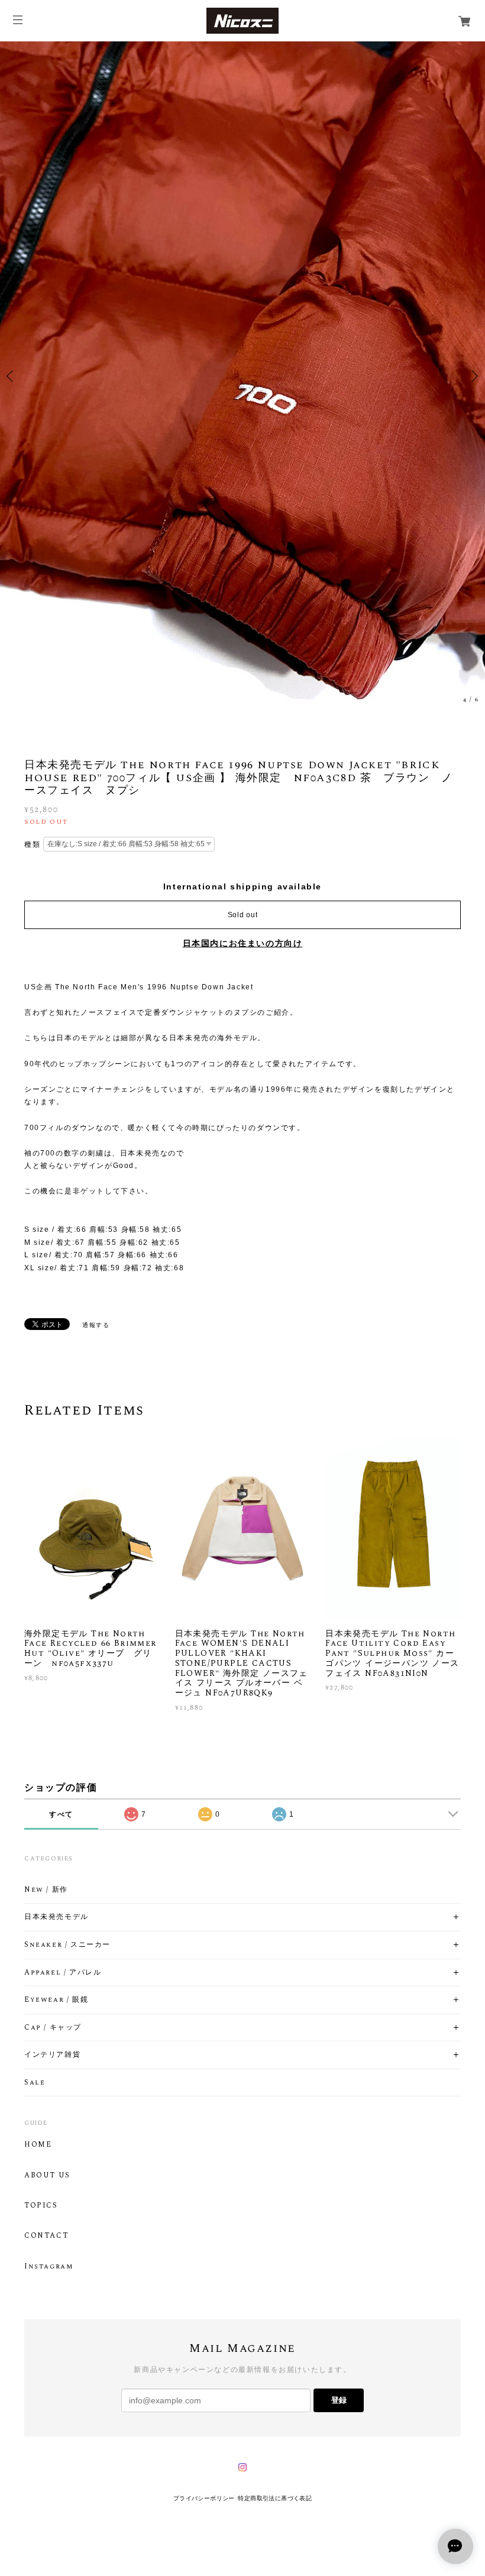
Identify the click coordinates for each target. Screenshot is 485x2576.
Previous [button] (12, 376)
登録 (339, 2400)
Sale (35, 2083)
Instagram (48, 2267)
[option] (242, 376)
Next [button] (473, 376)
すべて (61, 1814)
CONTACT (46, 2236)
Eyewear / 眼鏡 (56, 2000)
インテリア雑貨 (52, 2055)
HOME (38, 2145)
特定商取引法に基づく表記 (275, 2498)
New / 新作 (46, 1890)
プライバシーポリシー (204, 2498)
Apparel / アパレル (63, 1973)
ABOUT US (47, 2176)
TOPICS (41, 2206)
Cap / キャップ (53, 2028)
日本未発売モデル (56, 1917)
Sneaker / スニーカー (67, 1945)
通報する (96, 1325)
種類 (32, 844)
